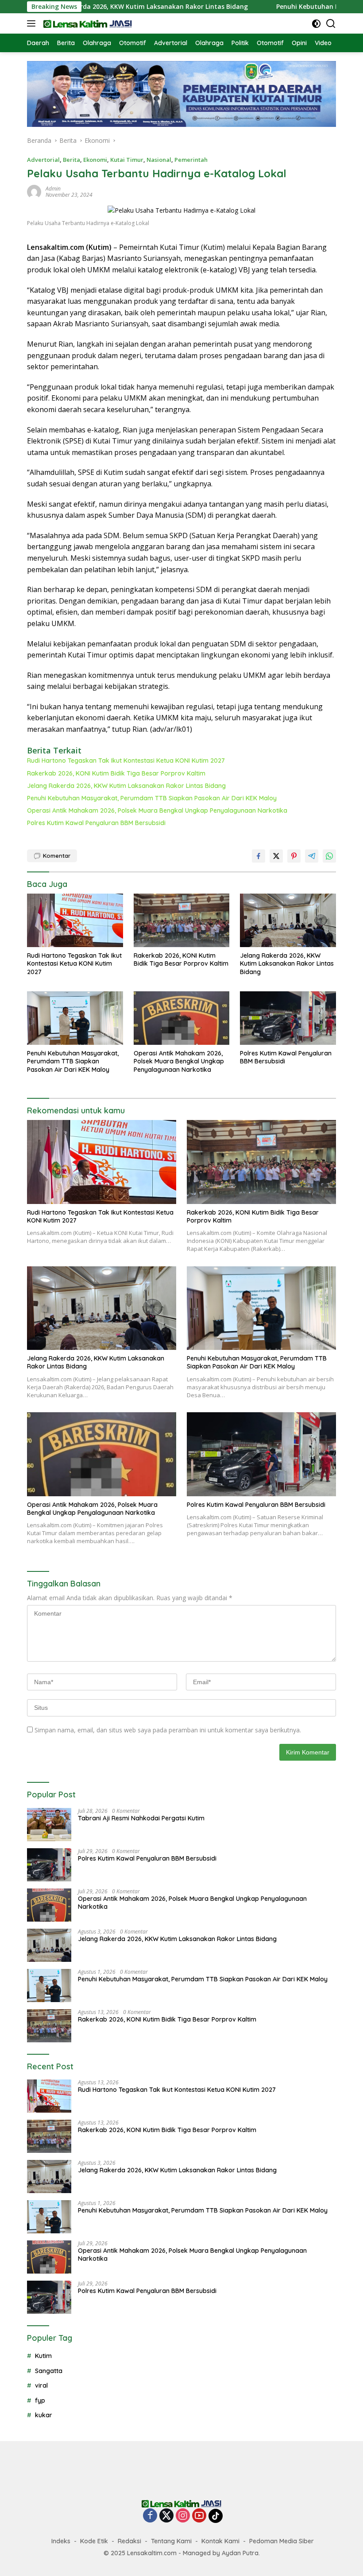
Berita (71, 160)
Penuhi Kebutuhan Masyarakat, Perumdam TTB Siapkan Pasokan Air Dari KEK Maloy (152, 798)
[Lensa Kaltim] (87, 23)
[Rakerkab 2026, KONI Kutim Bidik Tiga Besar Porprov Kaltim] (182, 920)
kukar (44, 2415)
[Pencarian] (331, 24)
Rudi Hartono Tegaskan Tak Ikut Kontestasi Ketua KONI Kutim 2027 (126, 761)
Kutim (43, 2356)
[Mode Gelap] (316, 24)
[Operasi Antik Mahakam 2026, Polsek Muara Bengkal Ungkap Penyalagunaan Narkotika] (182, 1018)
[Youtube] (199, 2516)
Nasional (159, 160)
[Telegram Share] (312, 856)
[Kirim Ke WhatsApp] (329, 856)
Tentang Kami (171, 2541)
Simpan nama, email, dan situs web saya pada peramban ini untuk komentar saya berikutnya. (168, 1730)
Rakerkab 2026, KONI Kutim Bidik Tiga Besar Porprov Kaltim (116, 773)
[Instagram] (183, 2516)
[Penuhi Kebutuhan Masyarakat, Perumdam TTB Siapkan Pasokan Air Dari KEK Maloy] (75, 1018)
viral (41, 2385)
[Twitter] (166, 2516)
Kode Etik (94, 2541)
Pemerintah (191, 160)
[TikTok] (216, 2516)
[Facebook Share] (259, 856)
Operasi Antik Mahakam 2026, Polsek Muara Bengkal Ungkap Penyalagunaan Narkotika (157, 810)
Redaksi (129, 2541)
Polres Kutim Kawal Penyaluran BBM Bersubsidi (96, 823)
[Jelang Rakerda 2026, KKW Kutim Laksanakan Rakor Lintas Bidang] (288, 920)
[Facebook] (150, 2516)
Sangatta (49, 2371)
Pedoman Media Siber (282, 2541)
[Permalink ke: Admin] (34, 191)
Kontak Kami (220, 2541)
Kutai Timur (127, 160)
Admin (53, 189)
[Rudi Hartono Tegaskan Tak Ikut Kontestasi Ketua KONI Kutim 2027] (75, 920)
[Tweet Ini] (276, 856)
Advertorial (43, 160)
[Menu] (33, 23)
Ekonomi (95, 160)
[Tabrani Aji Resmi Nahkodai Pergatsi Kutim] (49, 1825)
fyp (40, 2400)
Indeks (61, 2541)
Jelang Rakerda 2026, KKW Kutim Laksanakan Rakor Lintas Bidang (126, 786)
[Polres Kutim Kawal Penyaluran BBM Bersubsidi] (288, 1018)
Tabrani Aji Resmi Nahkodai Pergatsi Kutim (141, 1818)
